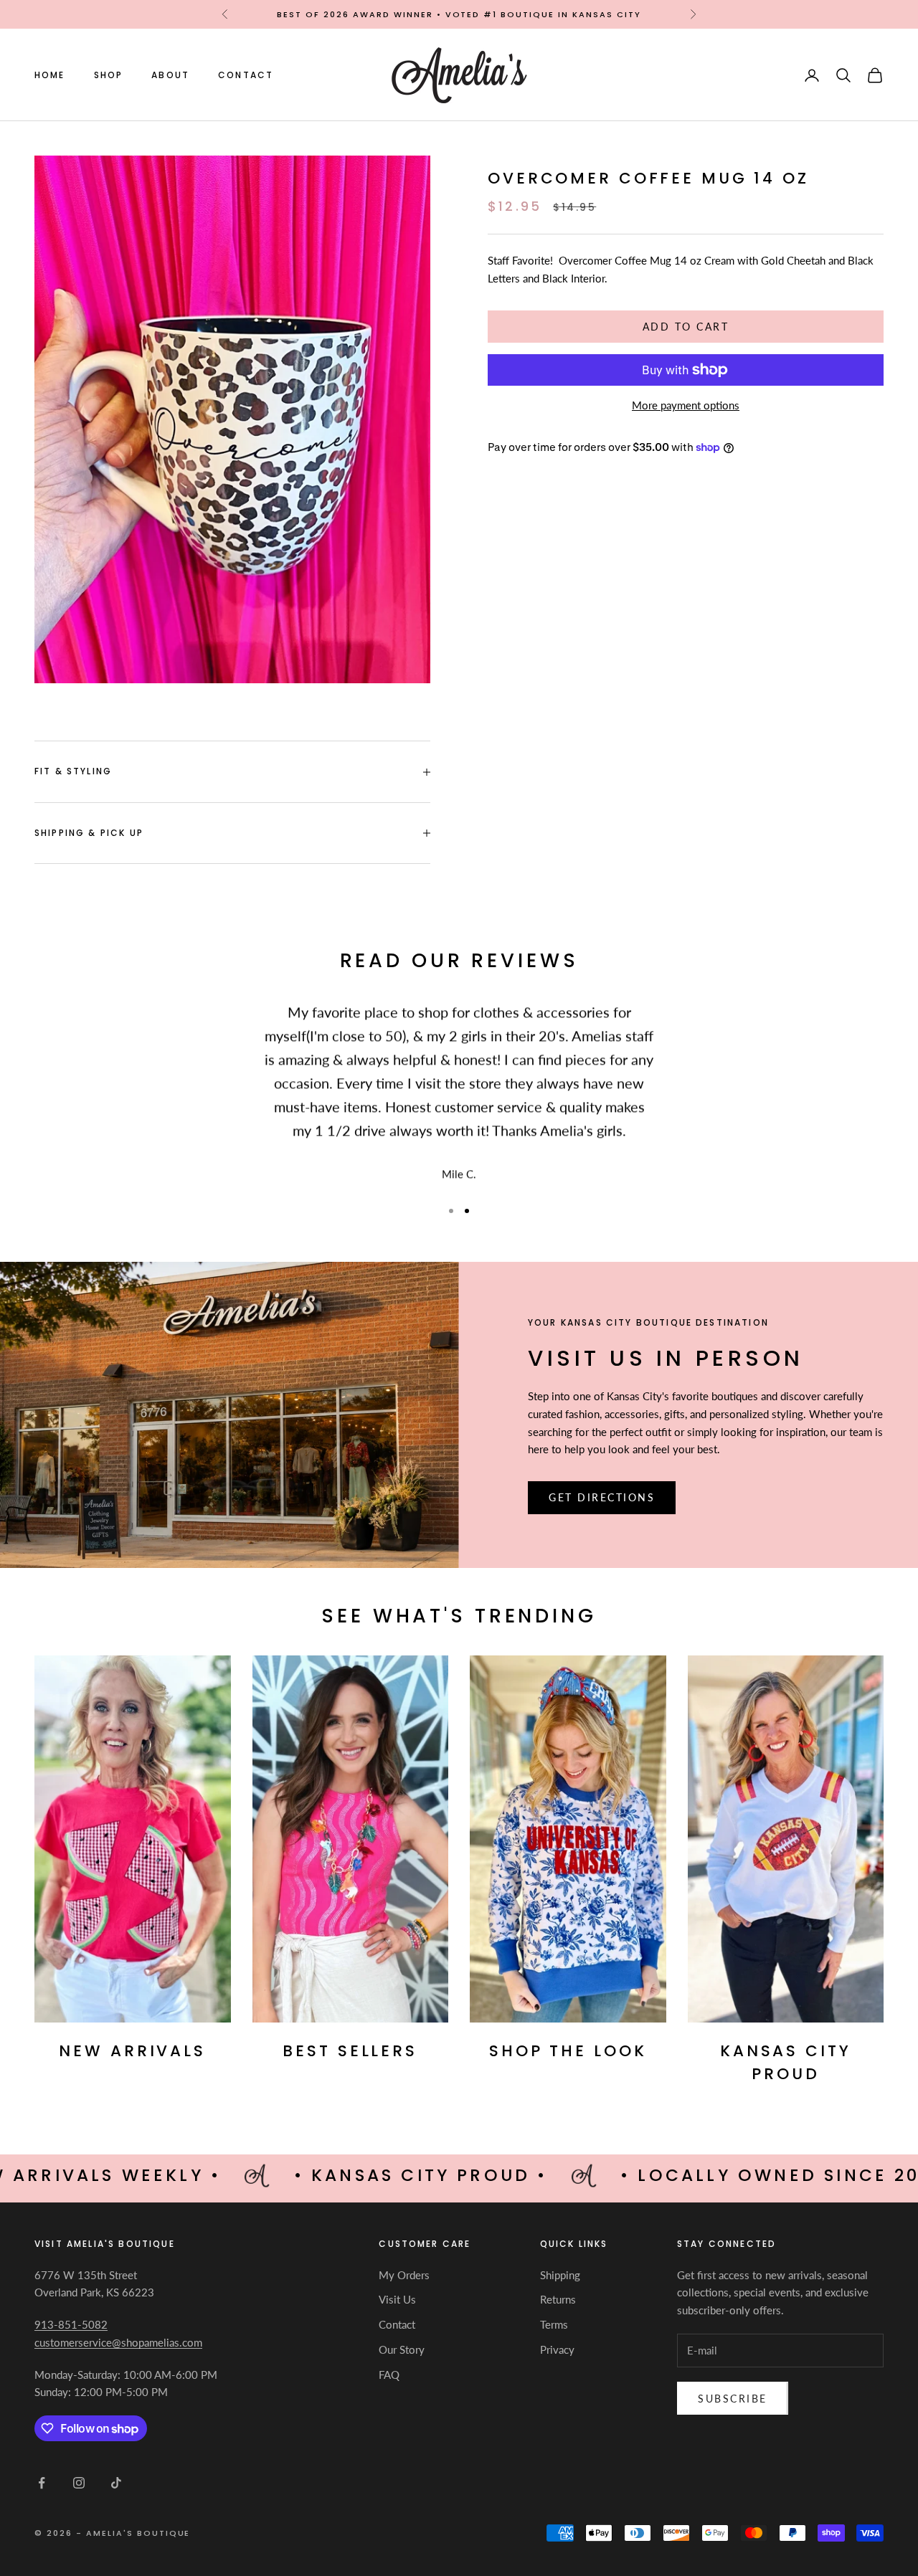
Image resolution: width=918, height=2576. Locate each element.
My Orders (404, 2275)
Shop (109, 75)
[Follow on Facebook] (42, 2483)
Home (50, 75)
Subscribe (733, 2399)
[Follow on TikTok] (116, 2483)
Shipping (560, 2275)
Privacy (557, 2349)
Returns (558, 2299)
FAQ (389, 2375)
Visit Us (397, 2299)
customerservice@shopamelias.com (118, 2342)
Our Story (402, 2349)
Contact (246, 75)
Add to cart (686, 327)
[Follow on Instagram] (79, 2483)
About (170, 75)
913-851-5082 (71, 2324)
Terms (554, 2324)
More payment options (686, 405)
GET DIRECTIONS (602, 1497)
